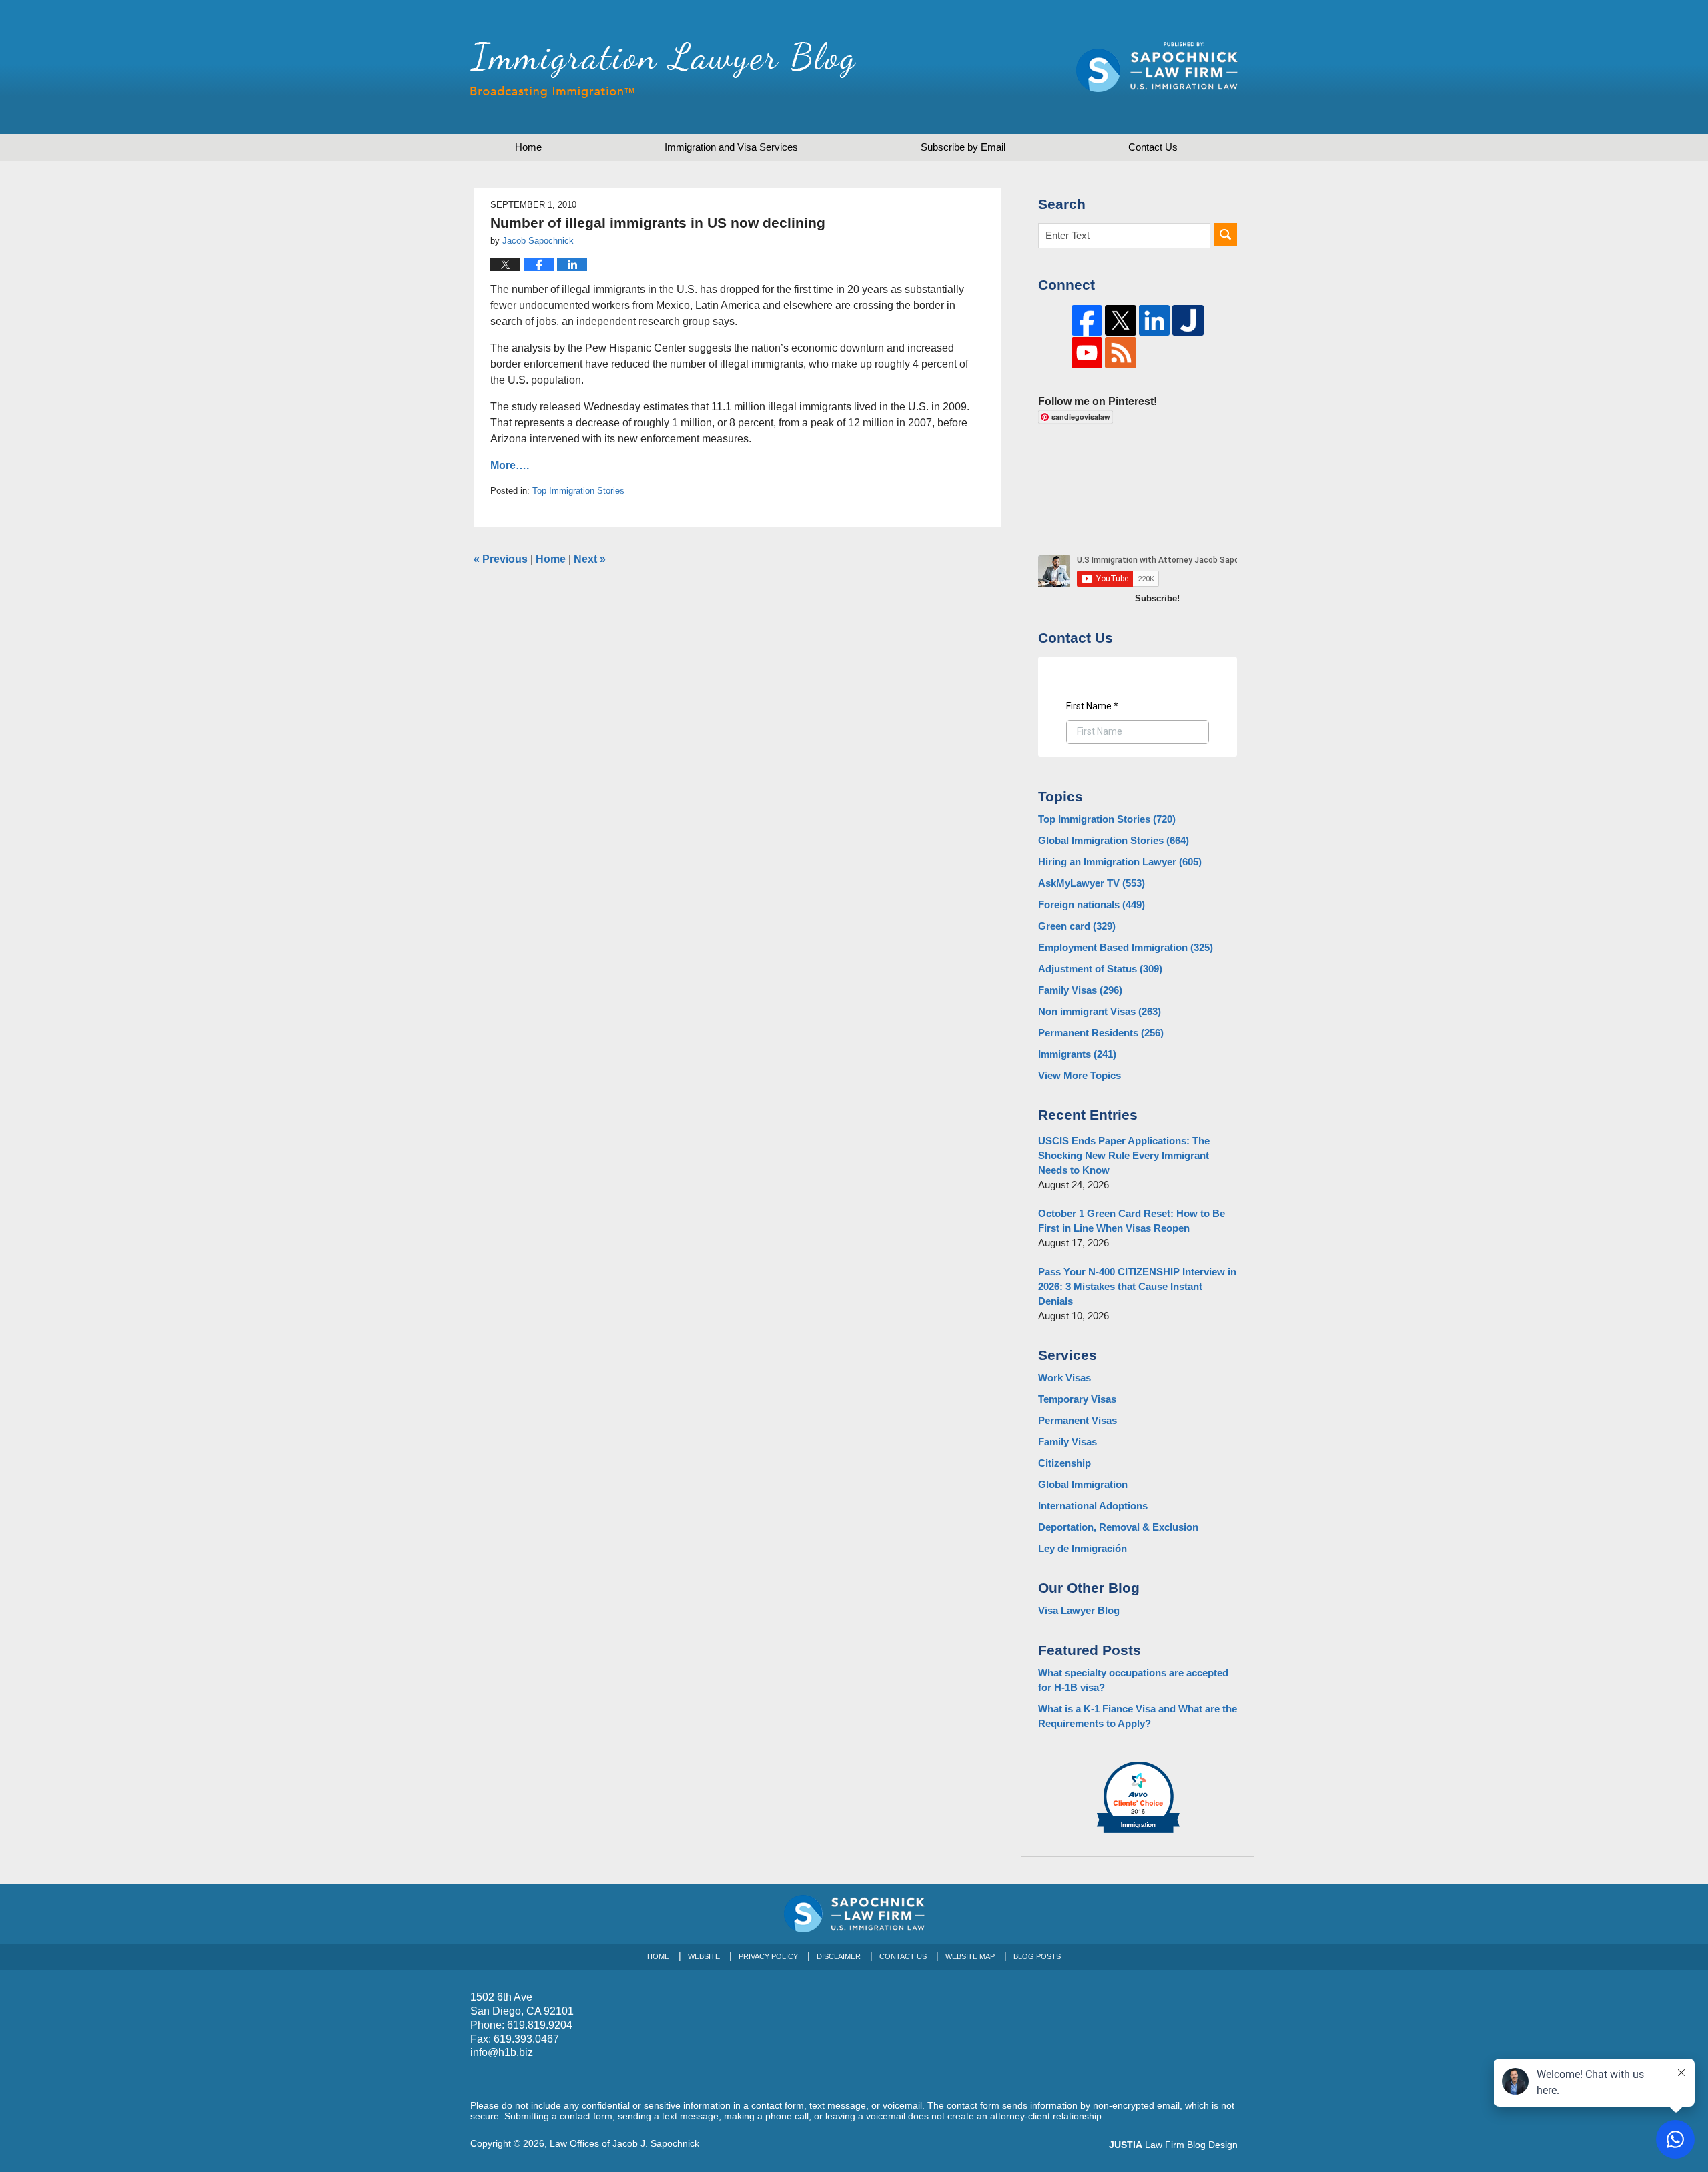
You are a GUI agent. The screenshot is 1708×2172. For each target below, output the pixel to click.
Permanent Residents (1101, 1033)
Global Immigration (1083, 1484)
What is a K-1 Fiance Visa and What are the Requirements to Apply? (1138, 1716)
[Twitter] (1121, 321)
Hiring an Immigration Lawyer (1120, 862)
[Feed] (1121, 353)
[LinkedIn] (1155, 321)
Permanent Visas (1078, 1420)
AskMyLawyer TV (1092, 883)
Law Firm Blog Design (1173, 2145)
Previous (501, 559)
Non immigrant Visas (1100, 1011)
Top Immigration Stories (578, 491)
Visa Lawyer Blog (1079, 1610)
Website (704, 1956)
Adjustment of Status (1100, 969)
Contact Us (903, 1956)
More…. (510, 465)
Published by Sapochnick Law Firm (1157, 67)
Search (1225, 235)
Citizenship (1064, 1463)
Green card (1077, 926)
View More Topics (1080, 1075)
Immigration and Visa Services (731, 147)
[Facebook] (1087, 321)
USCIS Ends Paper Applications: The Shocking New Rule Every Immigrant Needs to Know (1124, 1155)
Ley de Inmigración (1083, 1548)
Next (590, 559)
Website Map (970, 1956)
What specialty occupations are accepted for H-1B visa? (1133, 1680)
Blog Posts (1037, 1956)
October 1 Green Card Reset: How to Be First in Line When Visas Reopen (1132, 1221)
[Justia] (1188, 321)
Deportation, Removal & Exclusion (1118, 1527)
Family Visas (1080, 990)
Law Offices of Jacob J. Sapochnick (624, 2143)
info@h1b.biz (502, 2052)
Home (528, 147)
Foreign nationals (1092, 904)
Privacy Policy (768, 1956)
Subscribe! (1157, 598)
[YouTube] (1087, 353)
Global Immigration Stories (1114, 840)
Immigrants (1077, 1054)
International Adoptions (1093, 1506)
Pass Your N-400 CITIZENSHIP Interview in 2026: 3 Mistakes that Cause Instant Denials (1137, 1286)
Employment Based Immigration (1126, 947)
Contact (1153, 147)
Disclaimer (839, 1956)
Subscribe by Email (963, 147)
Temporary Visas (1077, 1399)
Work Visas (1064, 1378)
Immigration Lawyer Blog (663, 70)
